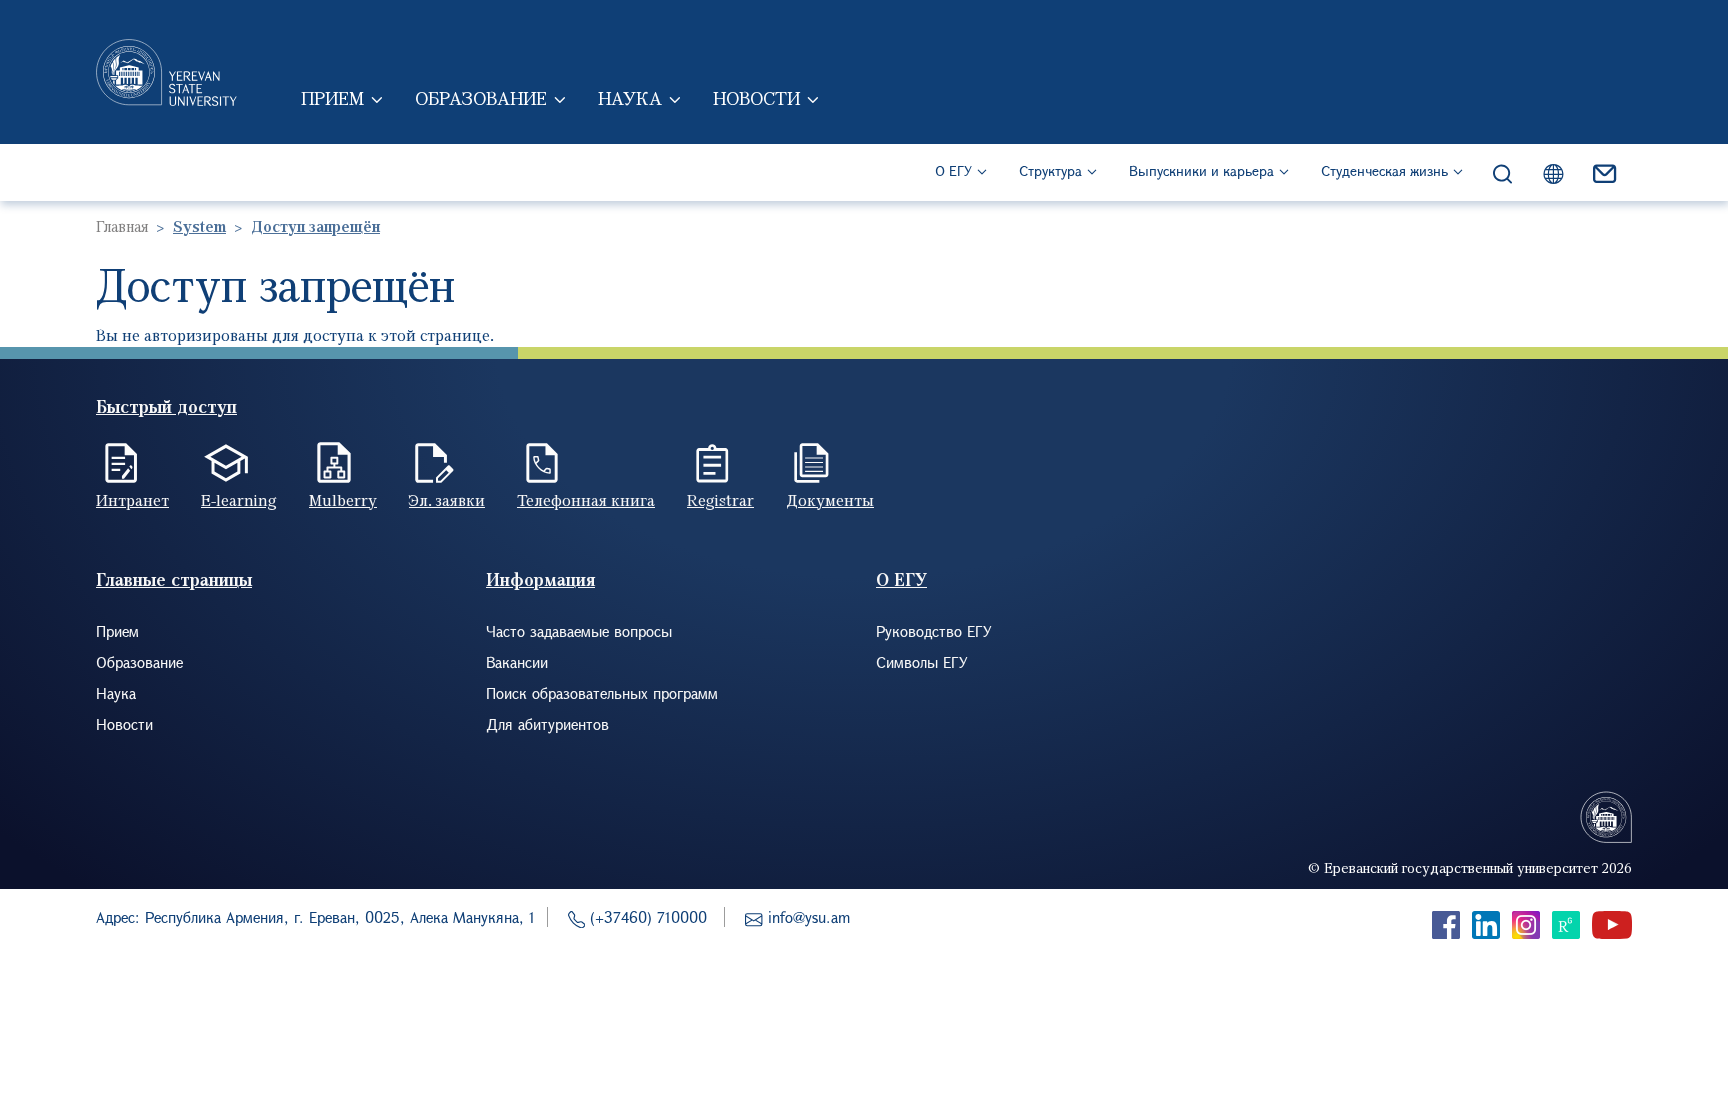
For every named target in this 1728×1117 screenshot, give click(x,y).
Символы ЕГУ (922, 662)
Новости (756, 98)
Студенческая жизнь (1384, 170)
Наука (630, 98)
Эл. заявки (447, 500)
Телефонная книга (586, 500)
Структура (1050, 170)
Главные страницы (174, 579)
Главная (122, 226)
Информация (540, 579)
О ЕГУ (953, 170)
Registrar (720, 500)
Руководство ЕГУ (934, 631)
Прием (332, 98)
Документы (830, 500)
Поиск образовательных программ (602, 693)
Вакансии (517, 662)
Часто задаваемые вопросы (579, 631)
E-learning (239, 500)
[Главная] (166, 72)
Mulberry (343, 500)
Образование (481, 98)
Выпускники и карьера (1201, 170)
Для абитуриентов (547, 724)
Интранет (132, 500)
